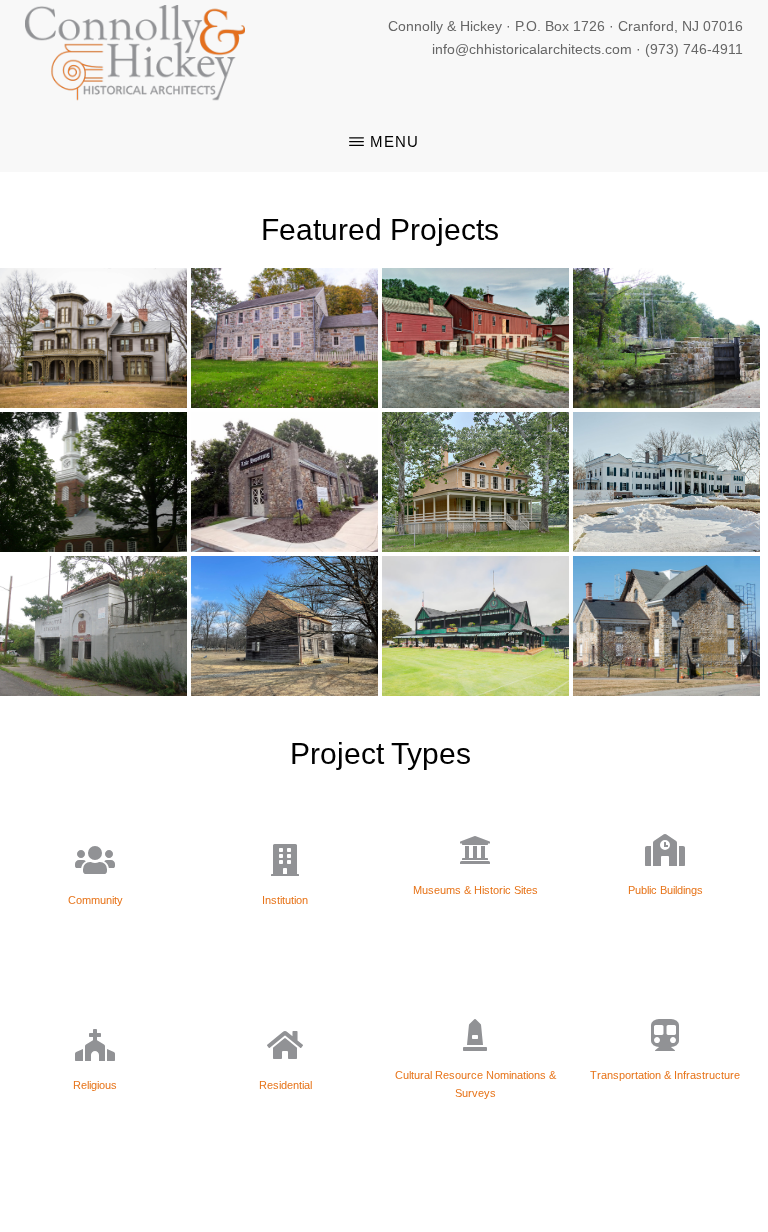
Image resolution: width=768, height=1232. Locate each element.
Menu (394, 141)
